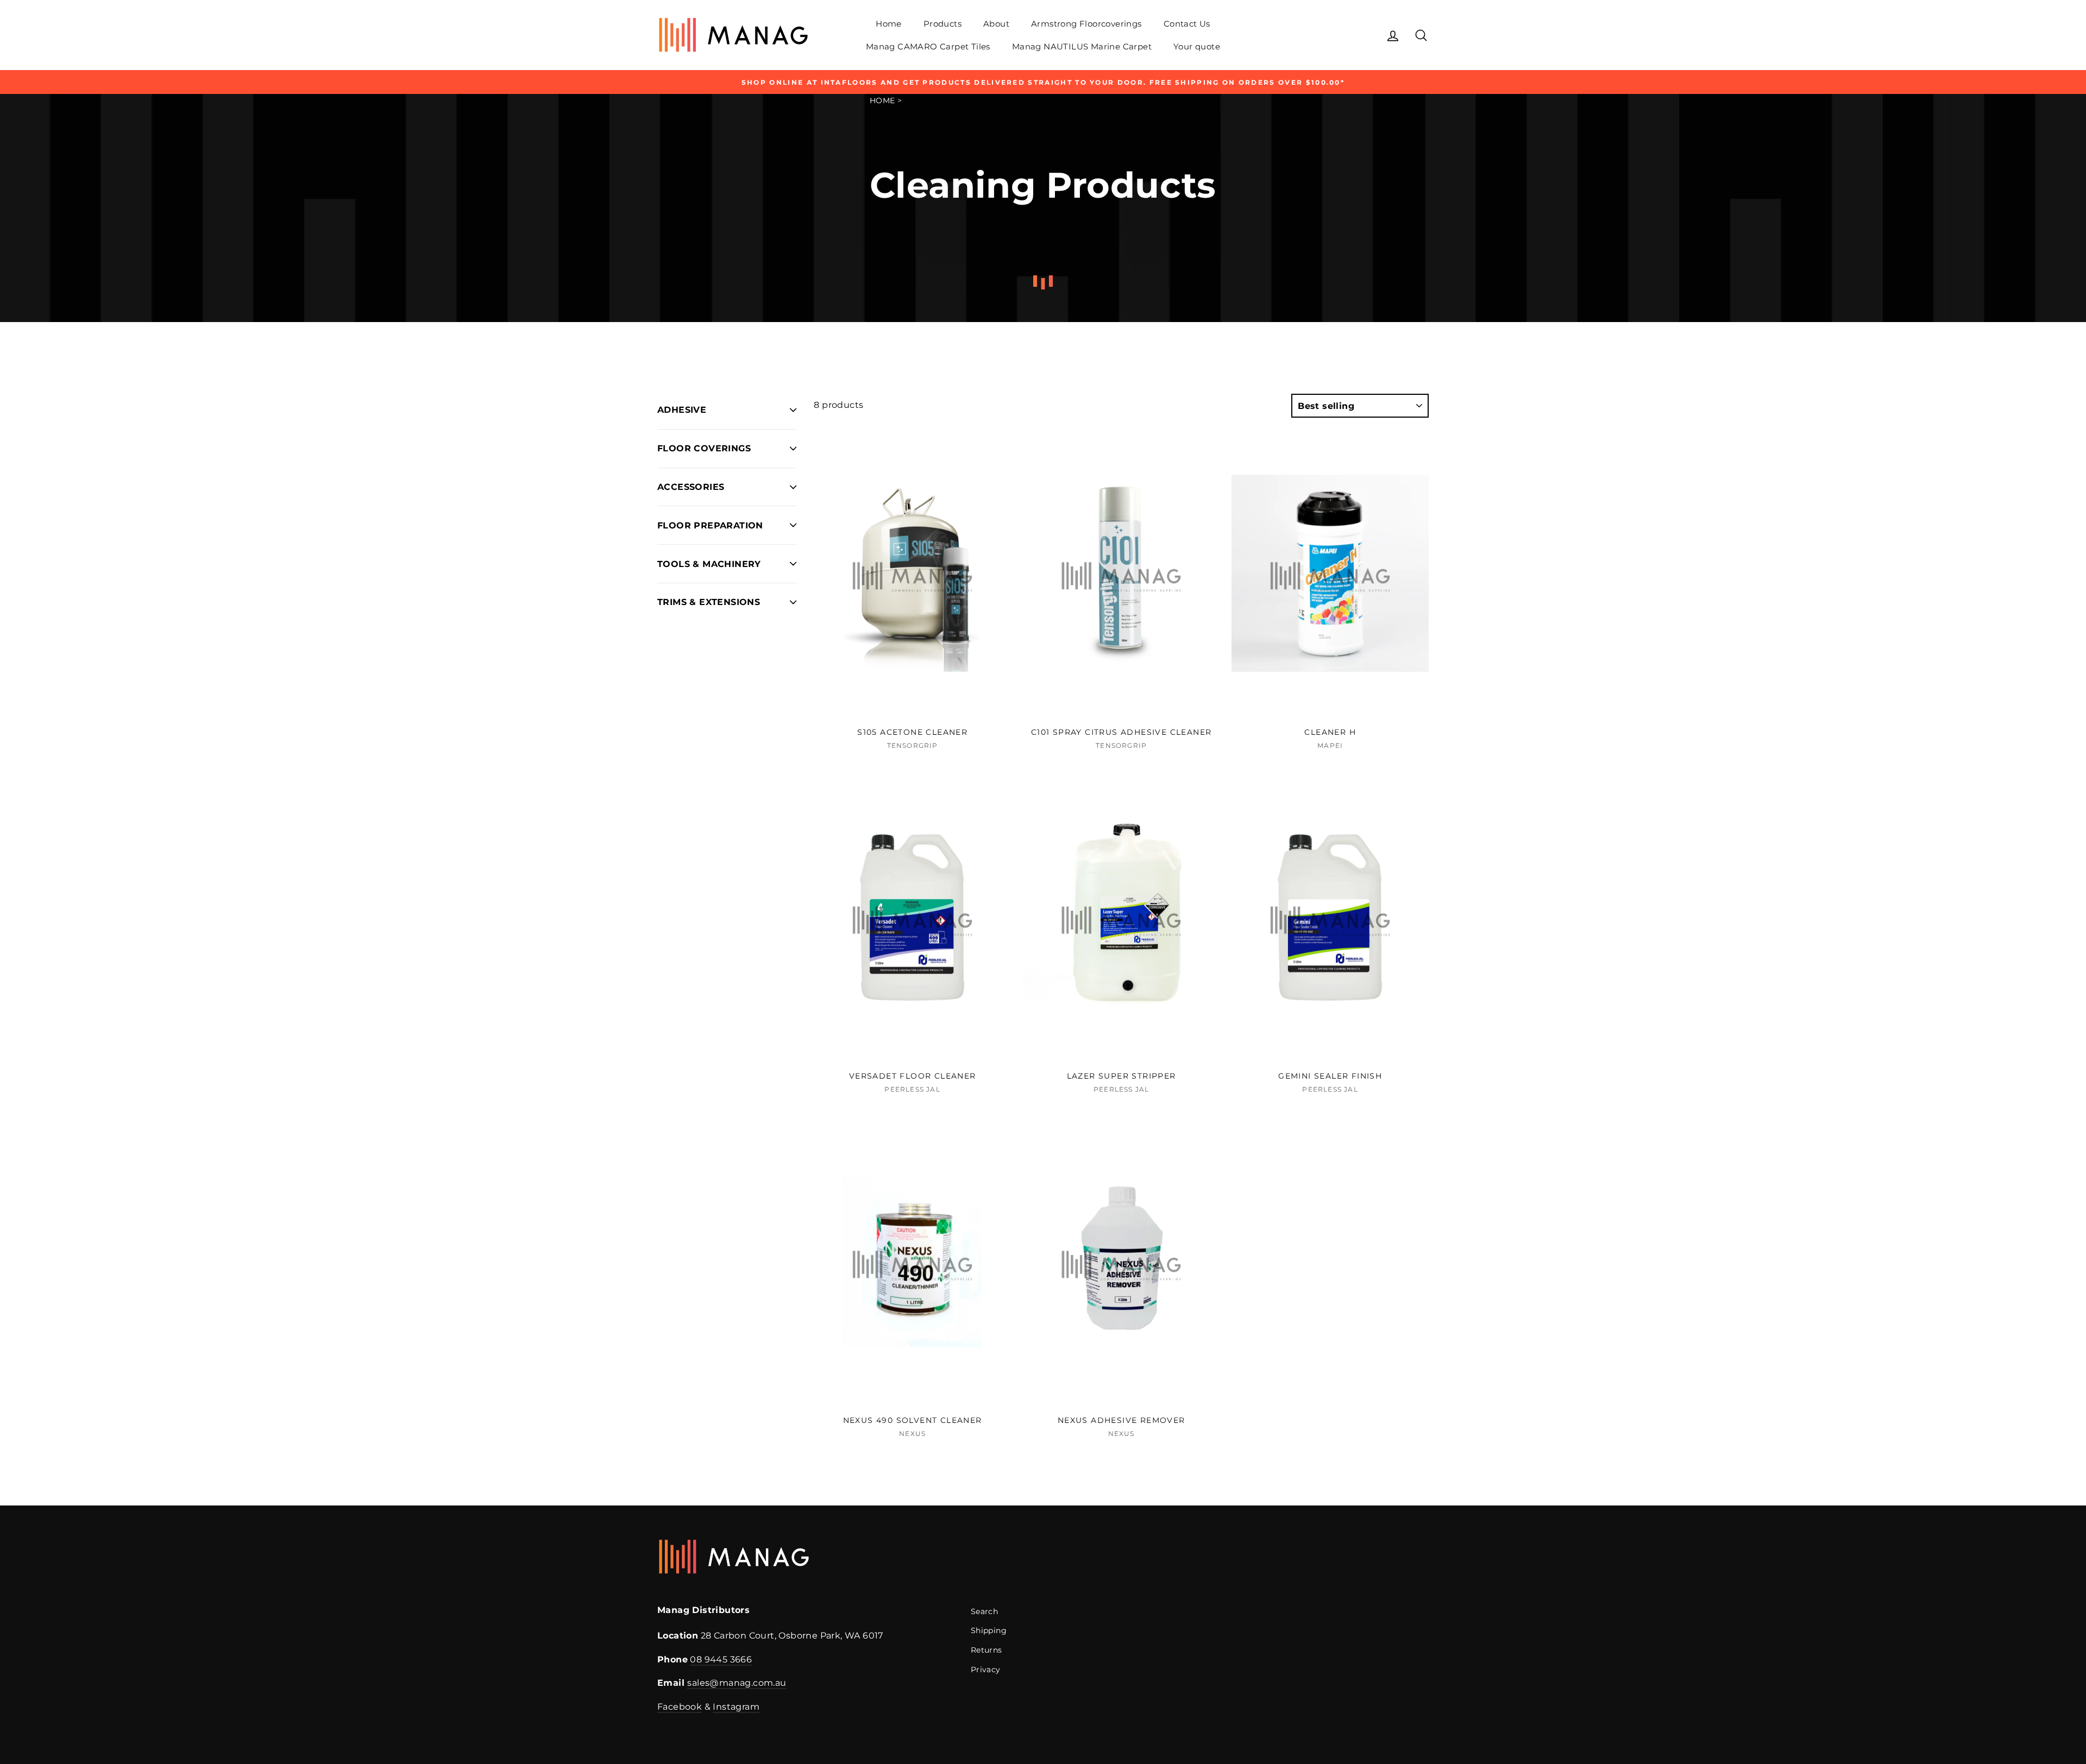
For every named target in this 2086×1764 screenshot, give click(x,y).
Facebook (680, 1707)
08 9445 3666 (721, 1659)
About (996, 24)
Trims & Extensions (709, 602)
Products (943, 24)
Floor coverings (704, 448)
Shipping (989, 1630)
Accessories (691, 487)
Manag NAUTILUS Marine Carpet (1082, 46)
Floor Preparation (710, 525)
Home (889, 24)
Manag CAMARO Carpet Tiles (928, 46)
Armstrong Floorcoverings (1086, 24)
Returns (987, 1650)
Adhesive (682, 410)
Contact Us (1187, 24)
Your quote (1197, 46)
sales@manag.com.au (737, 1683)
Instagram (736, 1707)
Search (984, 1611)
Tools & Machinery (709, 564)
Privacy (986, 1669)
